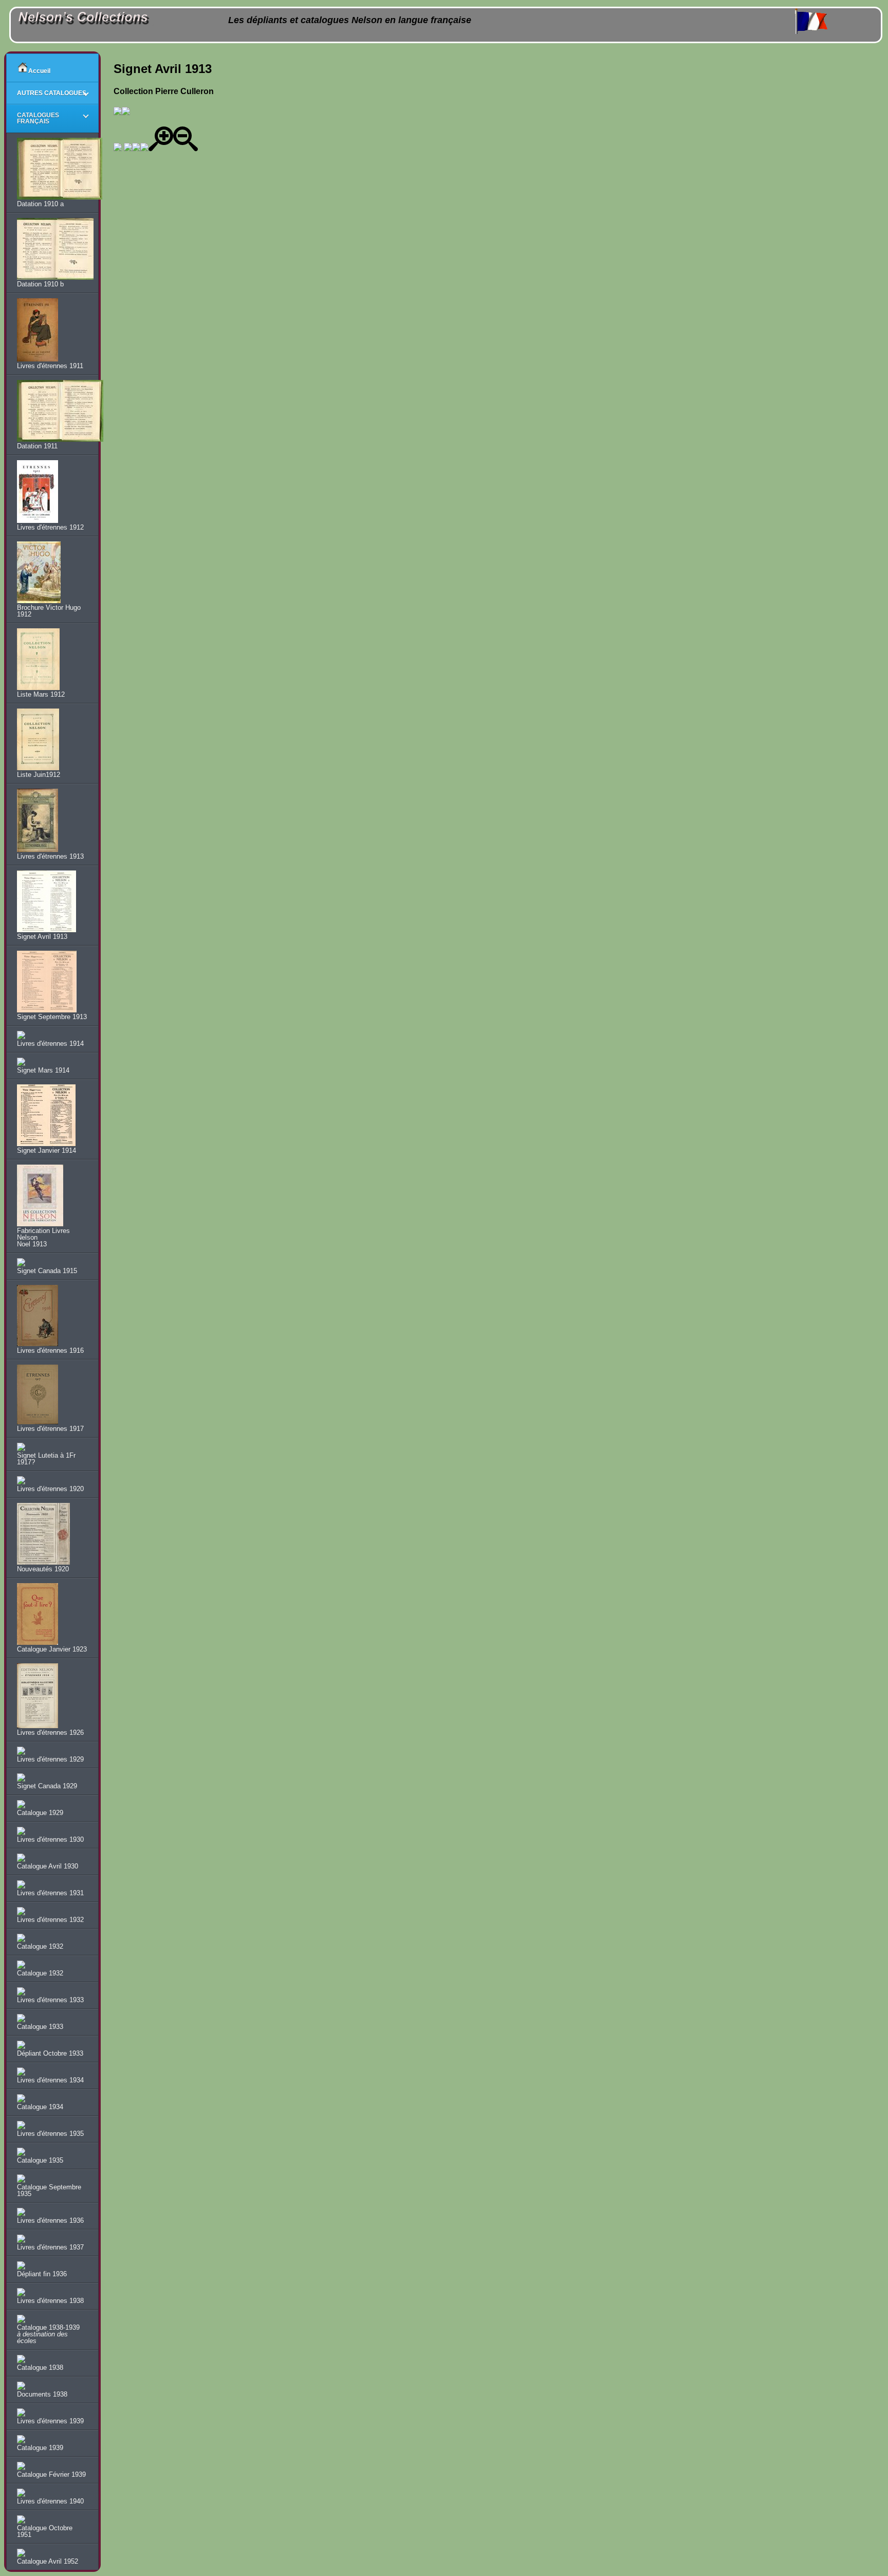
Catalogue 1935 (40, 2160)
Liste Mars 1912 (41, 694)
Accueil (39, 71)
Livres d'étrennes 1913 (50, 856)
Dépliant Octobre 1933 (50, 2053)
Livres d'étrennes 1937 (50, 2247)
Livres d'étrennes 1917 (50, 1429)
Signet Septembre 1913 (52, 1017)
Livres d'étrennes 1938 (50, 2301)
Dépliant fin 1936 (42, 2274)
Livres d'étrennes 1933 (50, 2000)
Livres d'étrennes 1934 (50, 2080)
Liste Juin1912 (39, 775)
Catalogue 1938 (40, 2368)
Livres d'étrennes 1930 (50, 1839)
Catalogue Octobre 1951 (45, 2531)
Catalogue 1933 (40, 2027)
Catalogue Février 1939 (51, 2474)
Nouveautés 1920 (43, 1569)
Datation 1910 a (40, 204)
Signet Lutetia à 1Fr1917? (46, 1459)
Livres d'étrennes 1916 (50, 1350)
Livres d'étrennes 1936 (50, 2220)
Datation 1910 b (40, 284)
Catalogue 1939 (40, 2448)
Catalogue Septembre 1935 (49, 2190)
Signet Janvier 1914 (47, 1150)
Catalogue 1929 (40, 1813)
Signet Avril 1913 (42, 937)
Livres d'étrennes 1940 (50, 2501)
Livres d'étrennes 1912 (50, 527)
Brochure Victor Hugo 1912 (49, 611)
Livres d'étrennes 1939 (50, 2421)
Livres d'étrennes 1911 (50, 366)
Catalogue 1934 (40, 2107)
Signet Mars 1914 (43, 1070)
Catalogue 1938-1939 (48, 2334)
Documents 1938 (42, 2394)
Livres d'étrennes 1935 (50, 2134)
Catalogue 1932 (40, 1946)
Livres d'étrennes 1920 (50, 1489)
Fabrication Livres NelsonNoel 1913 (43, 1237)
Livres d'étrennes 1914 (50, 1044)
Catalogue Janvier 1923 (52, 1649)
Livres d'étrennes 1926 (50, 1733)
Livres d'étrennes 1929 (50, 1759)
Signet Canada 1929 (47, 1786)
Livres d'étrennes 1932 (50, 1920)
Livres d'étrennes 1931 (50, 1893)
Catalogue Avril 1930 (48, 1866)
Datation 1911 (37, 446)
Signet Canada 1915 (47, 1271)
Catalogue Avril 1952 (48, 2561)
